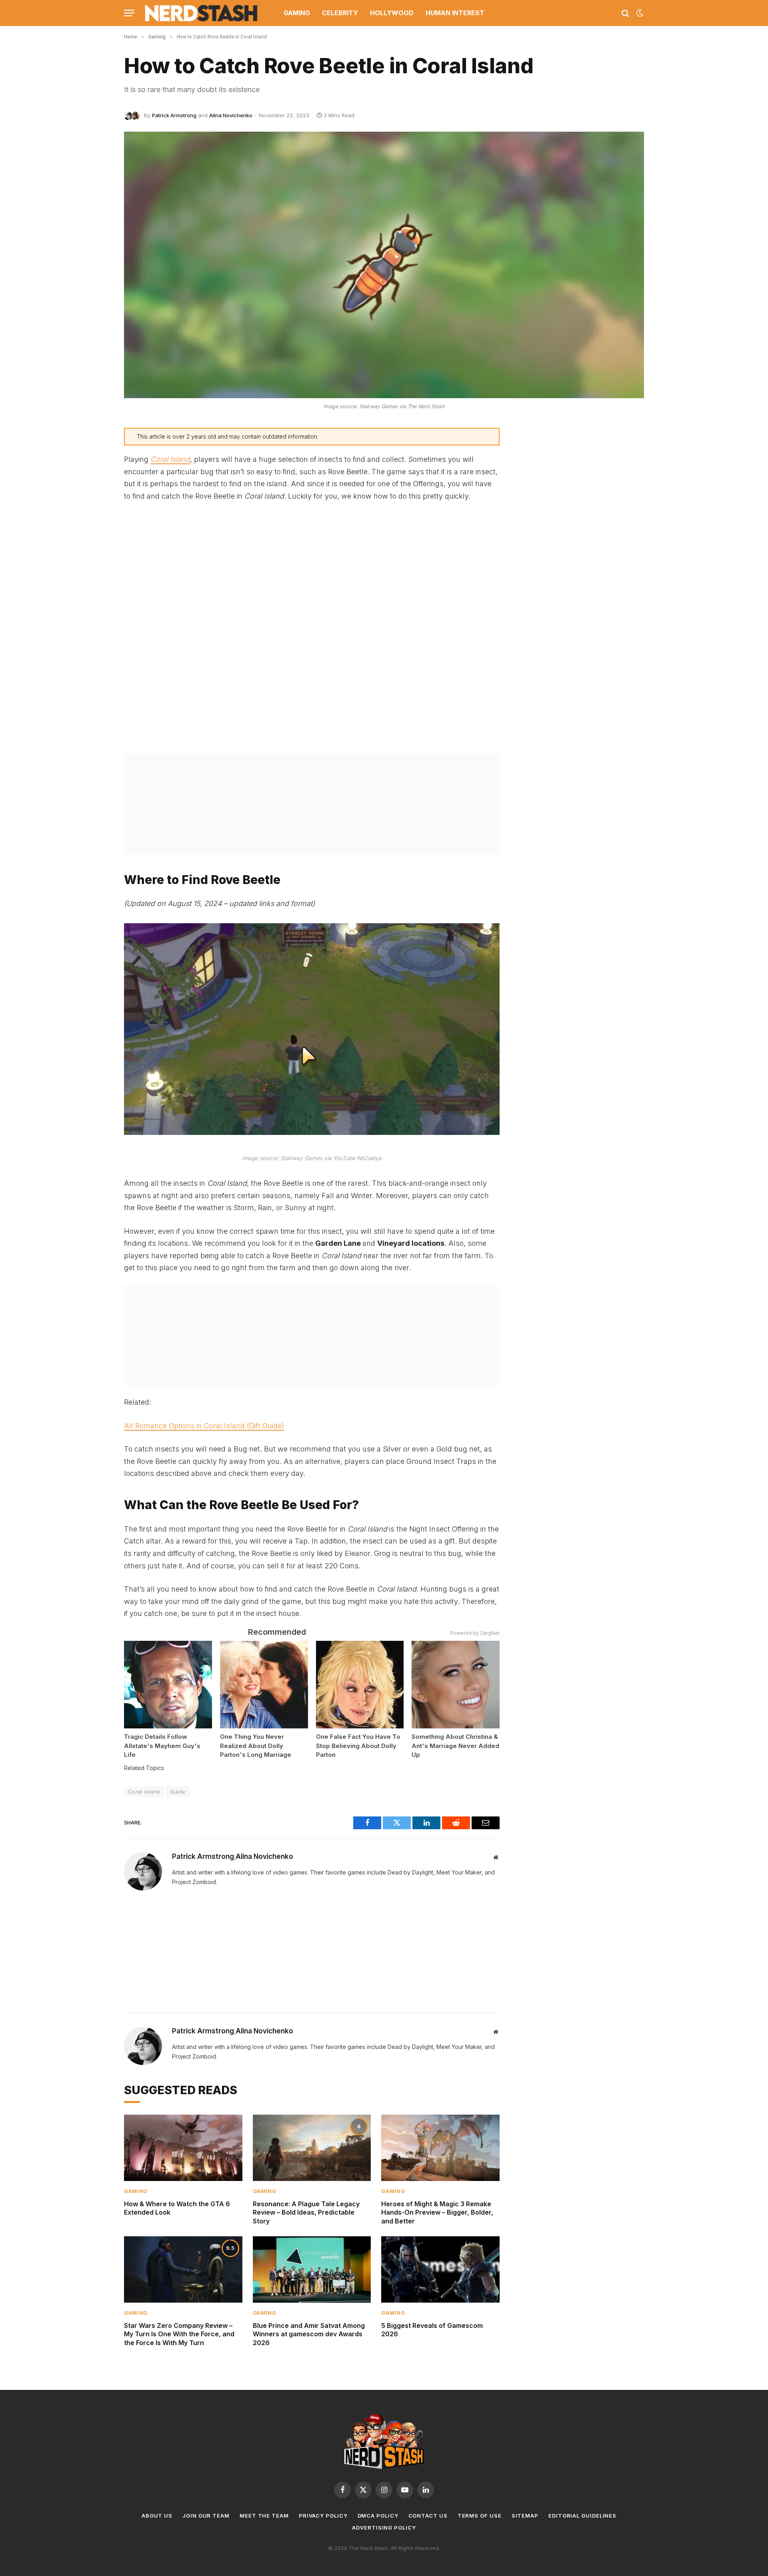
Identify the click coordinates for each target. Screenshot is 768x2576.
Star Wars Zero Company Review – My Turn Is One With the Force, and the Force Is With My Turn (179, 2334)
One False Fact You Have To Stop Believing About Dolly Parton (358, 1746)
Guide (178, 1792)
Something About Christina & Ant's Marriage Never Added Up (455, 1746)
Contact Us (428, 2516)
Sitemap (525, 2516)
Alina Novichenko (231, 115)
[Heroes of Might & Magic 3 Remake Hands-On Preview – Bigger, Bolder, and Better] (440, 2148)
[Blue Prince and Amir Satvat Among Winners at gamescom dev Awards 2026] (312, 2269)
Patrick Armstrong (174, 115)
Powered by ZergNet (475, 1633)
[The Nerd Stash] (202, 13)
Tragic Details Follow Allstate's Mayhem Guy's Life (162, 1746)
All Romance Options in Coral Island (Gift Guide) (204, 1426)
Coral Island (170, 459)
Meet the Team (264, 2516)
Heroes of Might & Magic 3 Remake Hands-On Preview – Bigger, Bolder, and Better (437, 2213)
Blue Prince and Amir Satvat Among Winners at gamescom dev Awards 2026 (309, 2334)
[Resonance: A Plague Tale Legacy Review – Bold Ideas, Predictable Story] (312, 2148)
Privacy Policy (323, 2516)
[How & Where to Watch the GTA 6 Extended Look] (183, 2148)
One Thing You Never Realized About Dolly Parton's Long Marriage (256, 1746)
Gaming (297, 13)
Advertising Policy (384, 2528)
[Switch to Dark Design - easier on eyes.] (639, 13)
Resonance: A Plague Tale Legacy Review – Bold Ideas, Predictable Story (306, 2213)
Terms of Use (480, 2516)
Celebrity (340, 13)
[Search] (625, 13)
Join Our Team (206, 2516)
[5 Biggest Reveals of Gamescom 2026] (440, 2269)
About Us (157, 2516)
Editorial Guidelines (582, 2516)
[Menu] (129, 13)
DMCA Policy (378, 2516)
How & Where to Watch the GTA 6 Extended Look (177, 2208)
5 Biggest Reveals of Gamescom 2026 (432, 2330)
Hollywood (392, 13)
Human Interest (455, 13)
